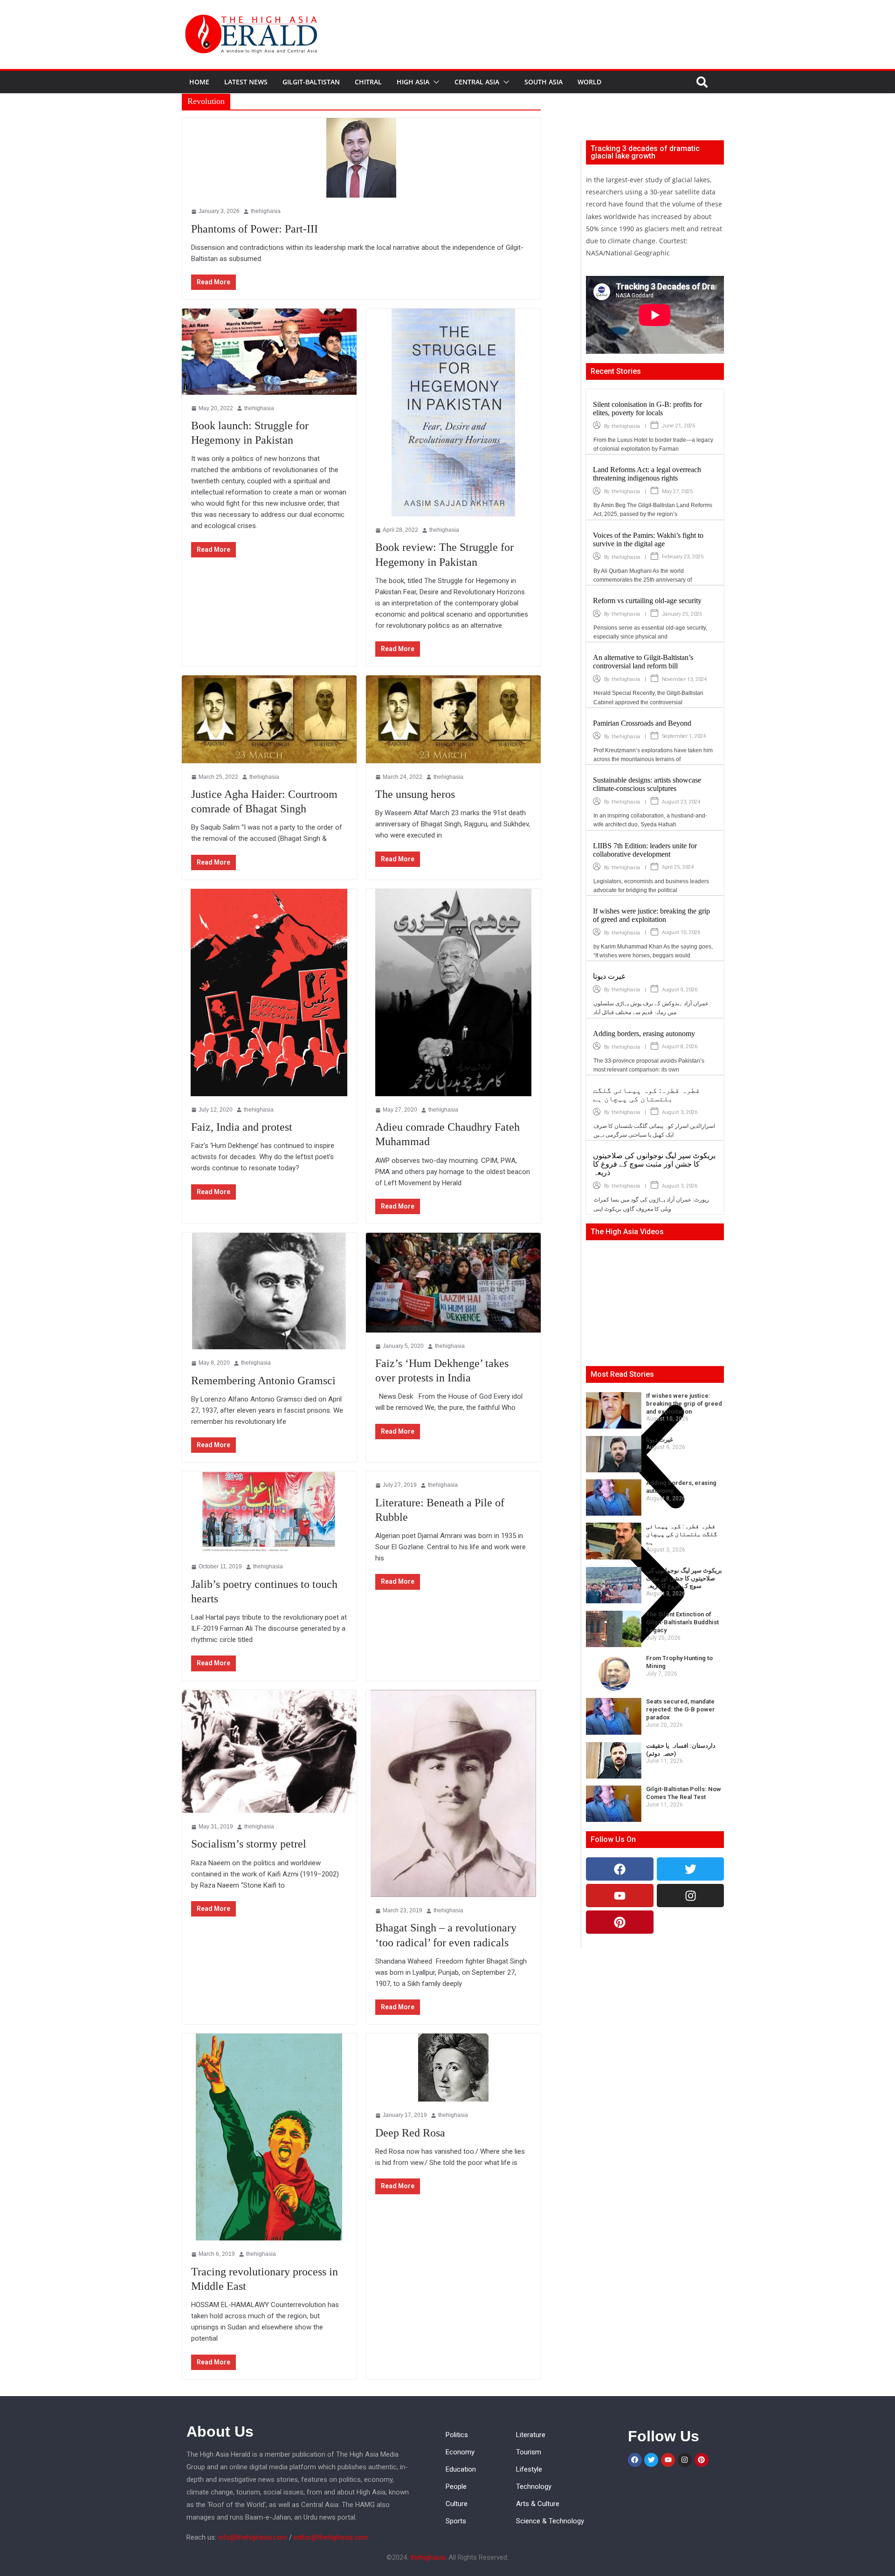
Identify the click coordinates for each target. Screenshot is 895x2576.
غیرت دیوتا (609, 976)
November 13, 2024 (684, 679)
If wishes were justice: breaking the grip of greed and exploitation (651, 915)
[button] (434, 82)
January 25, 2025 (682, 614)
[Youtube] (620, 1896)
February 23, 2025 (683, 557)
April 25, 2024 (678, 867)
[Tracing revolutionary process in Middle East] (269, 2137)
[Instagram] (691, 1896)
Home (199, 82)
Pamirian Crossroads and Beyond (642, 723)
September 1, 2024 (684, 736)
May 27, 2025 (677, 491)
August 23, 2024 (681, 802)
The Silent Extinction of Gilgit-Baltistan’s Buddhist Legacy (682, 1622)
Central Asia (477, 82)
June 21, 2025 (678, 426)
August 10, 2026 (681, 932)
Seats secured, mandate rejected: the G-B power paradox (681, 1709)
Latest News (246, 82)
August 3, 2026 (680, 1112)
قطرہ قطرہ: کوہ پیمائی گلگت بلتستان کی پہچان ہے (647, 1095)
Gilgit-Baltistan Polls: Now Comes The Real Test (684, 1793)
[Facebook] (620, 1869)
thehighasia (261, 2254)
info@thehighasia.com (253, 2537)
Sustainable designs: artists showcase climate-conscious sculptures (647, 784)
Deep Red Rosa (410, 2133)
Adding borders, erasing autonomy (644, 1034)
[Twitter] (691, 1869)
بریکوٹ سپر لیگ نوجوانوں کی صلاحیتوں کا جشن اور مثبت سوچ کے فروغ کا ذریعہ (654, 1164)
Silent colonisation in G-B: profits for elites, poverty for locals (647, 409)
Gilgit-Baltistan (311, 82)
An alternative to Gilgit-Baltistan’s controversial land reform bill (643, 662)
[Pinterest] (620, 1922)
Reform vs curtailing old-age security (647, 601)
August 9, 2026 (680, 990)
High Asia (413, 82)
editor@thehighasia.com (331, 2537)
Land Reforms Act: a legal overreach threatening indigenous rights (647, 474)
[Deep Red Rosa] (453, 2068)
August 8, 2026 (680, 1047)
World (589, 82)
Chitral (368, 82)
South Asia (544, 82)
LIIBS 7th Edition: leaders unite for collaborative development (645, 850)
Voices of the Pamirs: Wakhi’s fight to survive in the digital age (648, 539)
